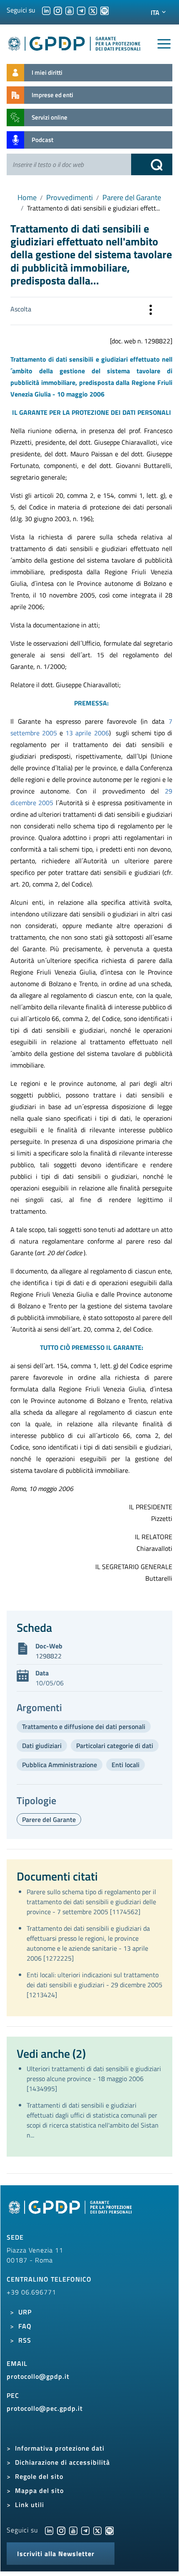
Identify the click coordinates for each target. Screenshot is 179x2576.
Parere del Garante (132, 197)
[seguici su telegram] (81, 10)
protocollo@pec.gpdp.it (45, 2408)
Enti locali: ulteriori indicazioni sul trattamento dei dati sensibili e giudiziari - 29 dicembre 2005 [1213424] (94, 1985)
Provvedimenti (70, 197)
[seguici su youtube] (70, 10)
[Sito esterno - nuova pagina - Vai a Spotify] (109, 2530)
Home (27, 197)
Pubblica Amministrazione (60, 1765)
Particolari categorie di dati (115, 1746)
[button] (151, 311)
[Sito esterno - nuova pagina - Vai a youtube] (73, 2530)
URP (25, 2312)
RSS (25, 2340)
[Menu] (164, 44)
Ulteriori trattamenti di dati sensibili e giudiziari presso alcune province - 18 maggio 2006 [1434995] (94, 2079)
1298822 (48, 1656)
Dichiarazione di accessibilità (62, 2462)
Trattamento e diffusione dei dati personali (84, 1726)
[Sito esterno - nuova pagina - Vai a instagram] (61, 2530)
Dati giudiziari (42, 1746)
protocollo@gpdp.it (38, 2376)
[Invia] (152, 164)
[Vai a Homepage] (71, 2212)
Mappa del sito (39, 2490)
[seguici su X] (93, 10)
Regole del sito (39, 2476)
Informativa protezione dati (60, 2448)
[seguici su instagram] (58, 10)
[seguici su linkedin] (46, 10)
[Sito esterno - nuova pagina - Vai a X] (97, 2530)
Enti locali (126, 1765)
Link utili (30, 2505)
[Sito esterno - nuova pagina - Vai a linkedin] (49, 2530)
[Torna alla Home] (75, 42)
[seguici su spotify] (104, 10)
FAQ (25, 2326)
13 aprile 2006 (87, 733)
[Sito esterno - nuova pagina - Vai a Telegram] (85, 2530)
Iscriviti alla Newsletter (56, 2554)
